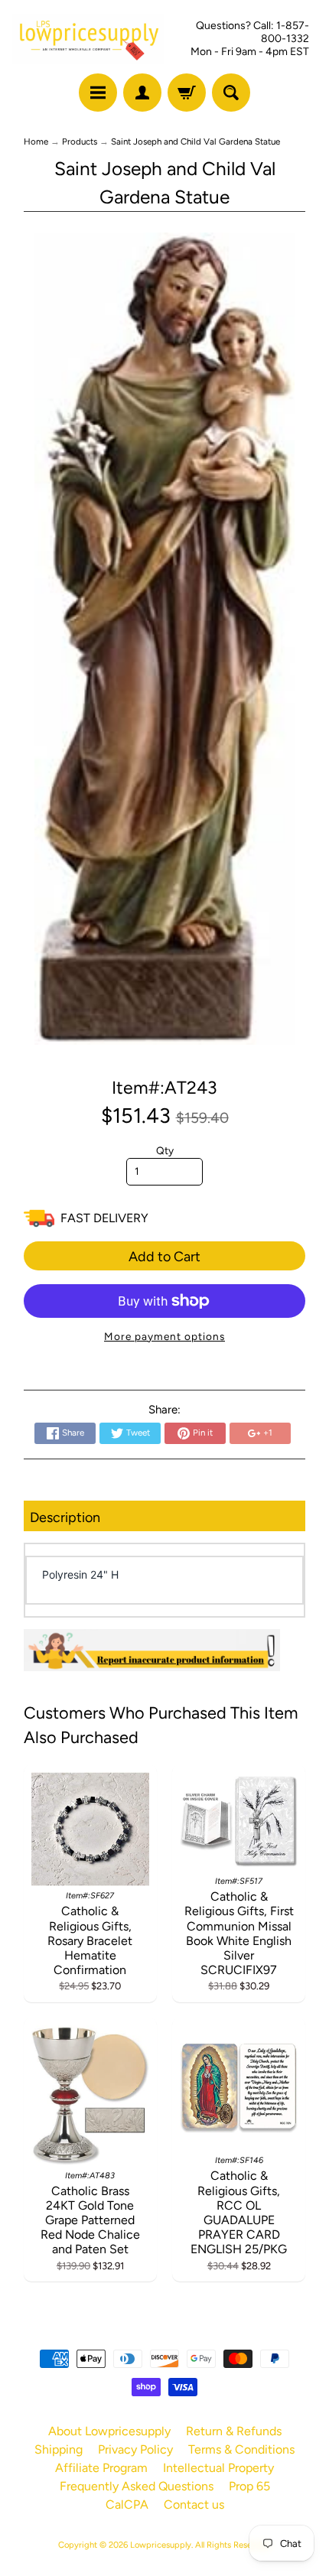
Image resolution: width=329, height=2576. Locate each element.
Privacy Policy (135, 2449)
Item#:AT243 (164, 1088)
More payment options (164, 1336)
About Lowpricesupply (109, 2431)
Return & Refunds (234, 2431)
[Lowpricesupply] (88, 39)
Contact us (194, 2504)
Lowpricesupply (161, 2545)
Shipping (59, 2449)
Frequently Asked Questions (137, 2486)
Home (36, 141)
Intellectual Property (218, 2468)
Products (80, 141)
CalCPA (127, 2504)
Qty (165, 1150)
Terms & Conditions (241, 2449)
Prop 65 (249, 2486)
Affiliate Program (101, 2468)
